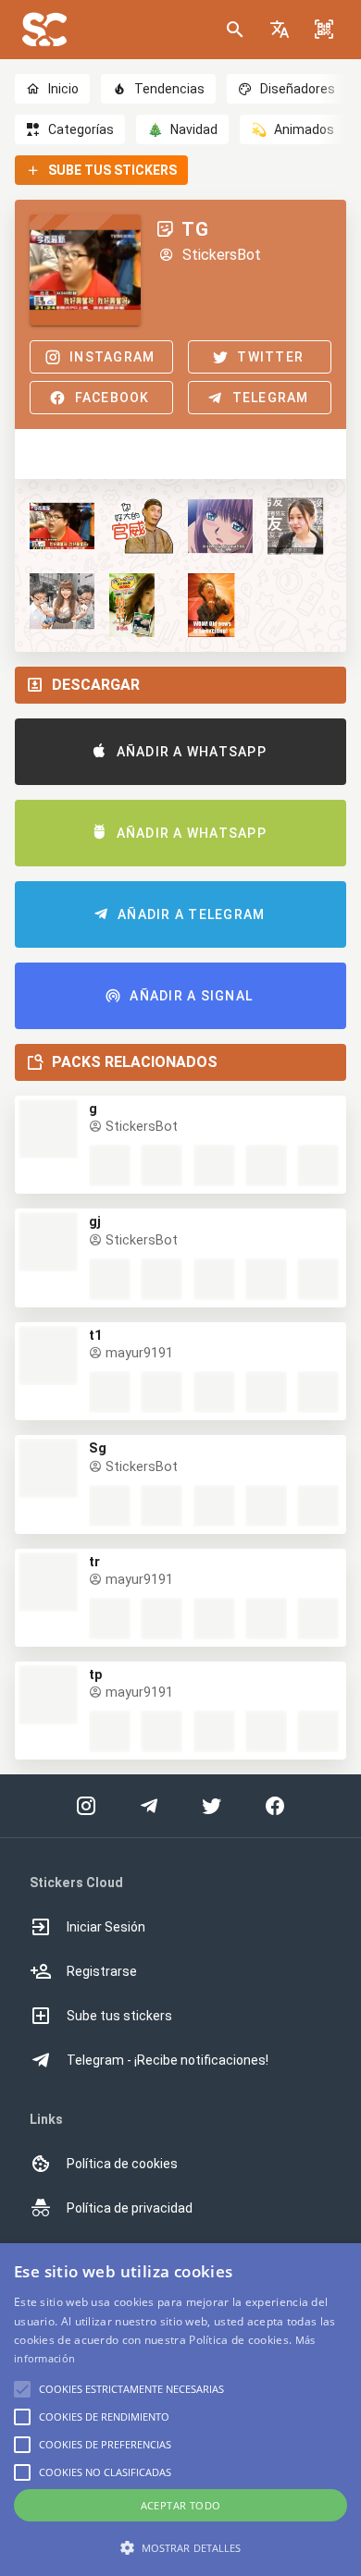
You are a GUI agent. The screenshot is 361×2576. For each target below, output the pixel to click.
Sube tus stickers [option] (119, 2016)
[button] (280, 30)
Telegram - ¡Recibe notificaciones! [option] (168, 2060)
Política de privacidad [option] (130, 2208)
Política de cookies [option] (122, 2164)
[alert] (180, 2410)
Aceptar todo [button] (181, 2505)
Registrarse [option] (102, 1971)
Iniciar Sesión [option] (106, 1927)
